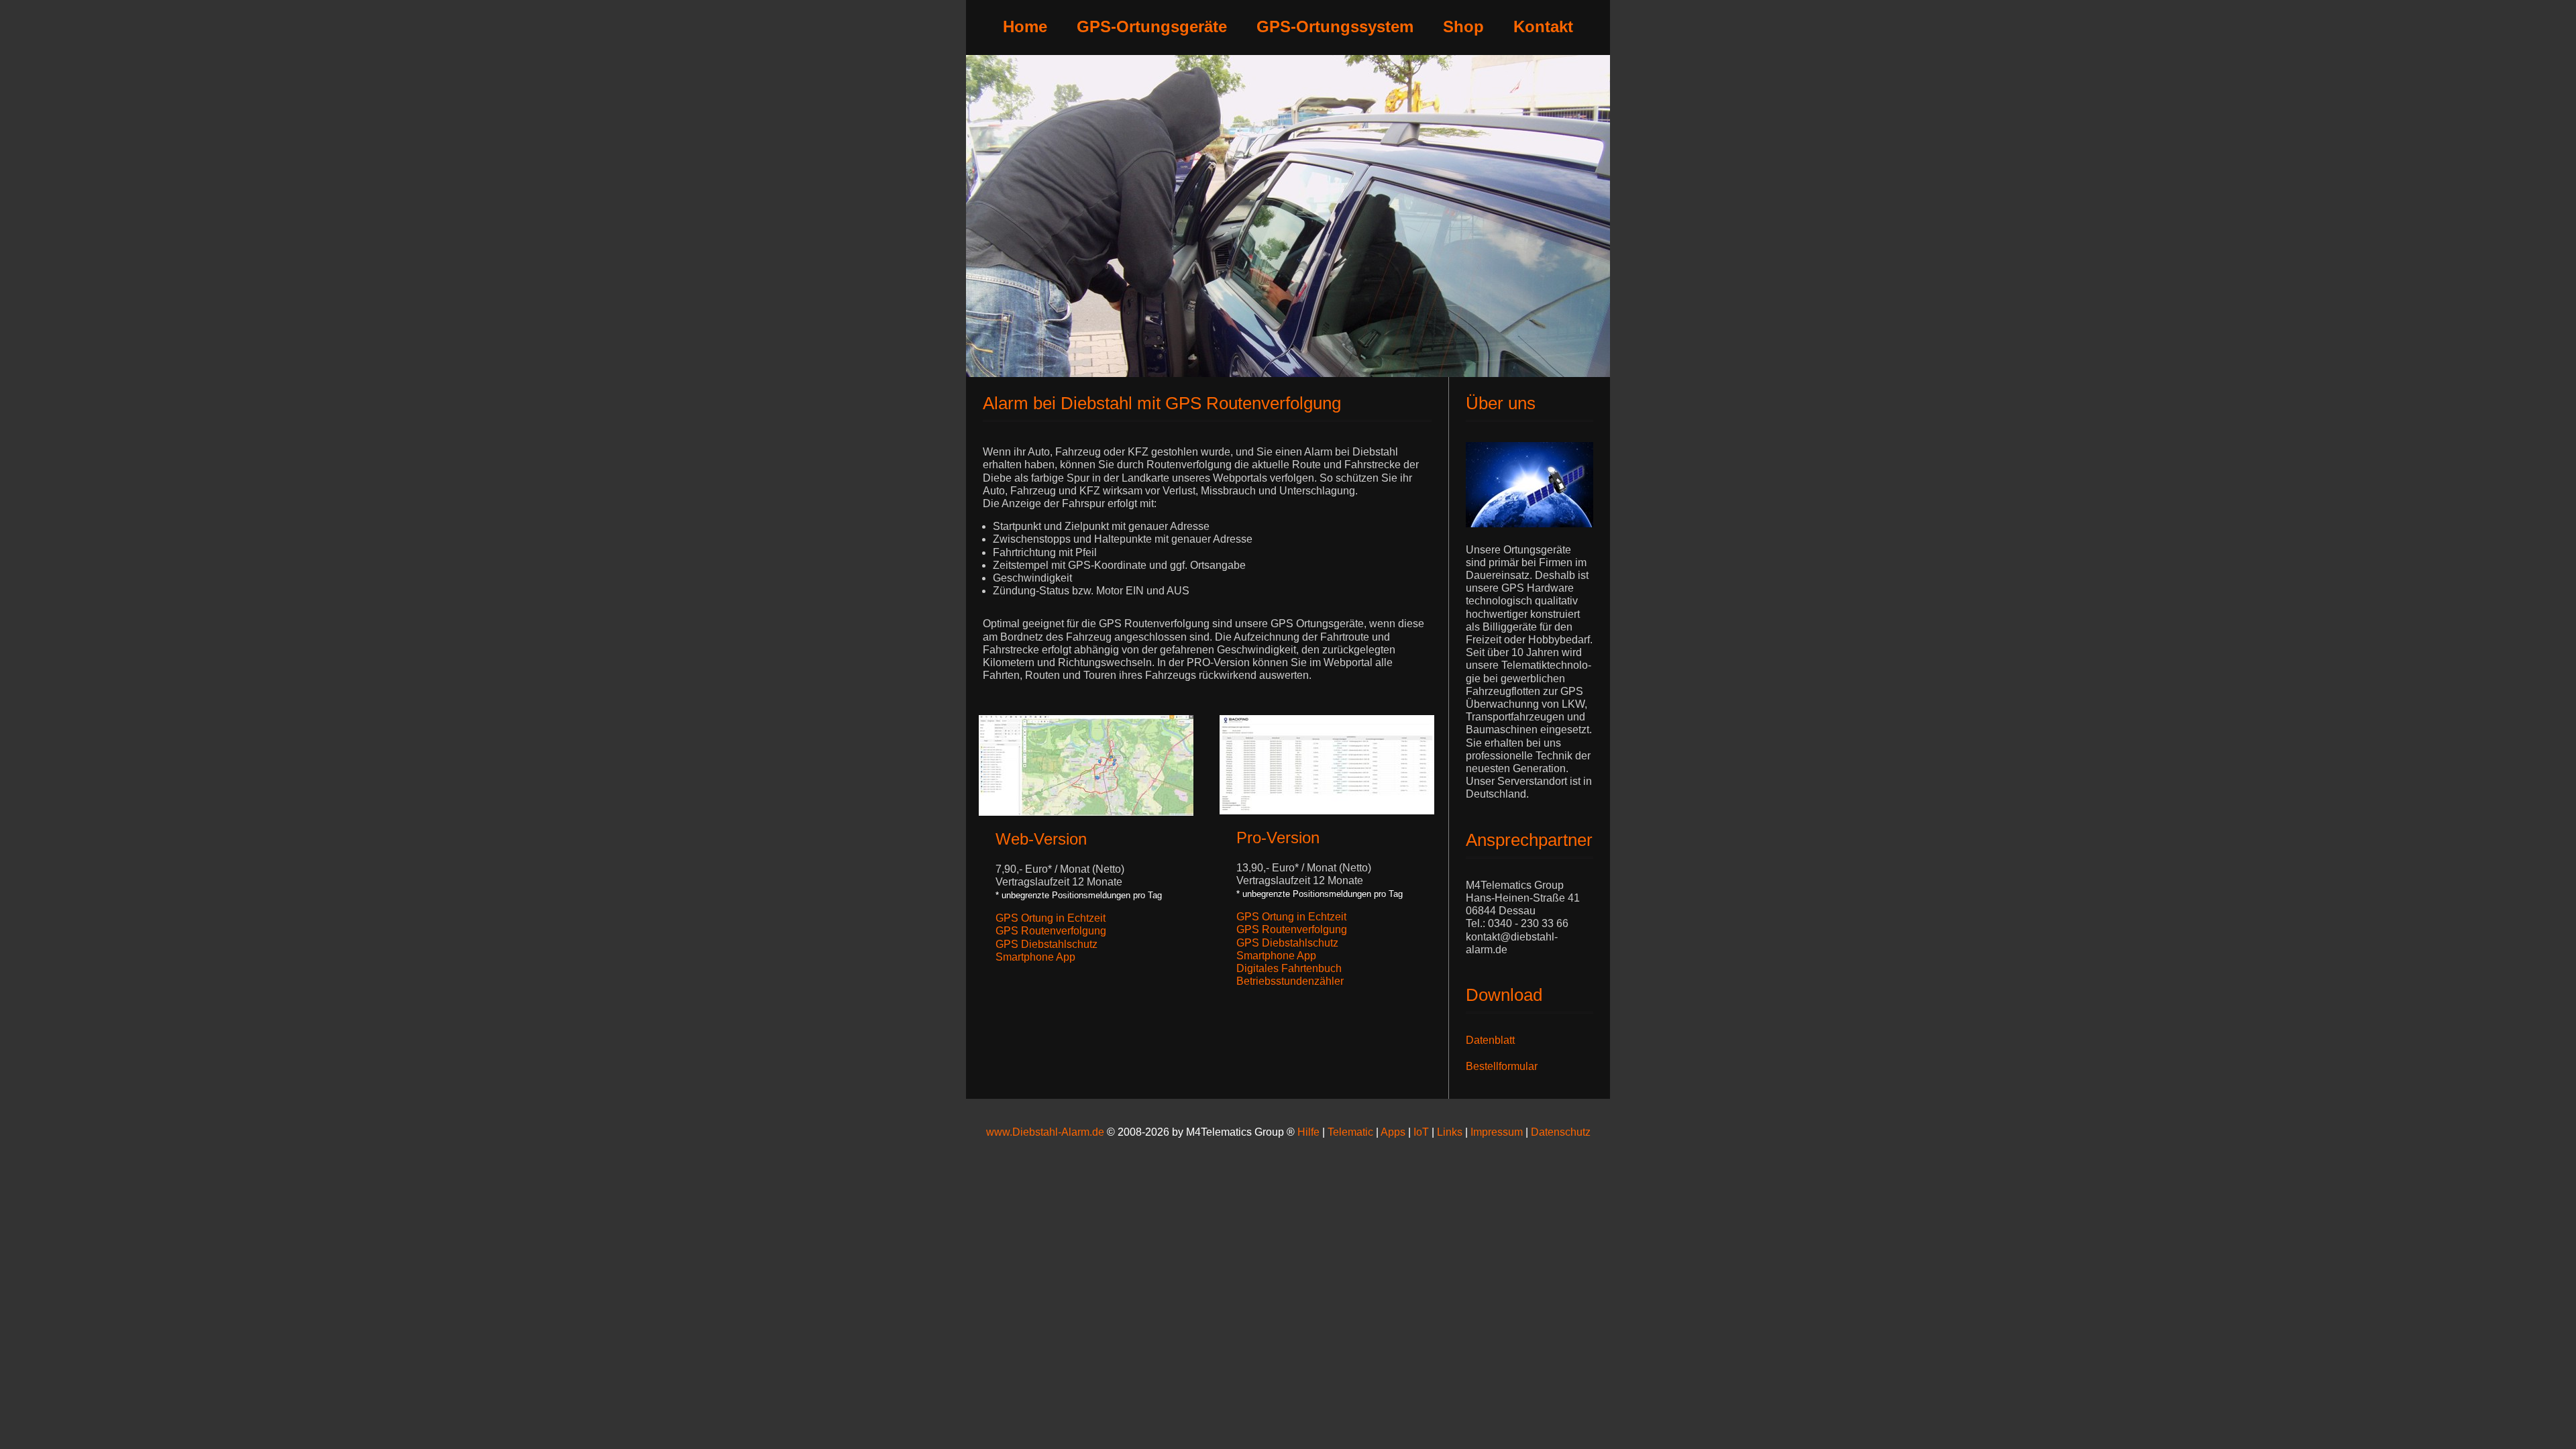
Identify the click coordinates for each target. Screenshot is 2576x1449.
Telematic (1350, 1132)
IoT (1421, 1132)
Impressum (1498, 1132)
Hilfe (1308, 1132)
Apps (1393, 1132)
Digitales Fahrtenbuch (1289, 968)
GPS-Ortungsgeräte (1152, 26)
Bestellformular (1502, 1066)
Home (1025, 26)
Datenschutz (1561, 1132)
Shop (1463, 26)
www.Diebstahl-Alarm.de (1045, 1132)
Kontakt (1543, 26)
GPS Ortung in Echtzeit (1051, 918)
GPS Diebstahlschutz (1046, 944)
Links (1450, 1132)
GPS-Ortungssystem (1335, 26)
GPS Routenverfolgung (1051, 931)
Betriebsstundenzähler (1290, 981)
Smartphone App (1035, 957)
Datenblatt (1490, 1040)
